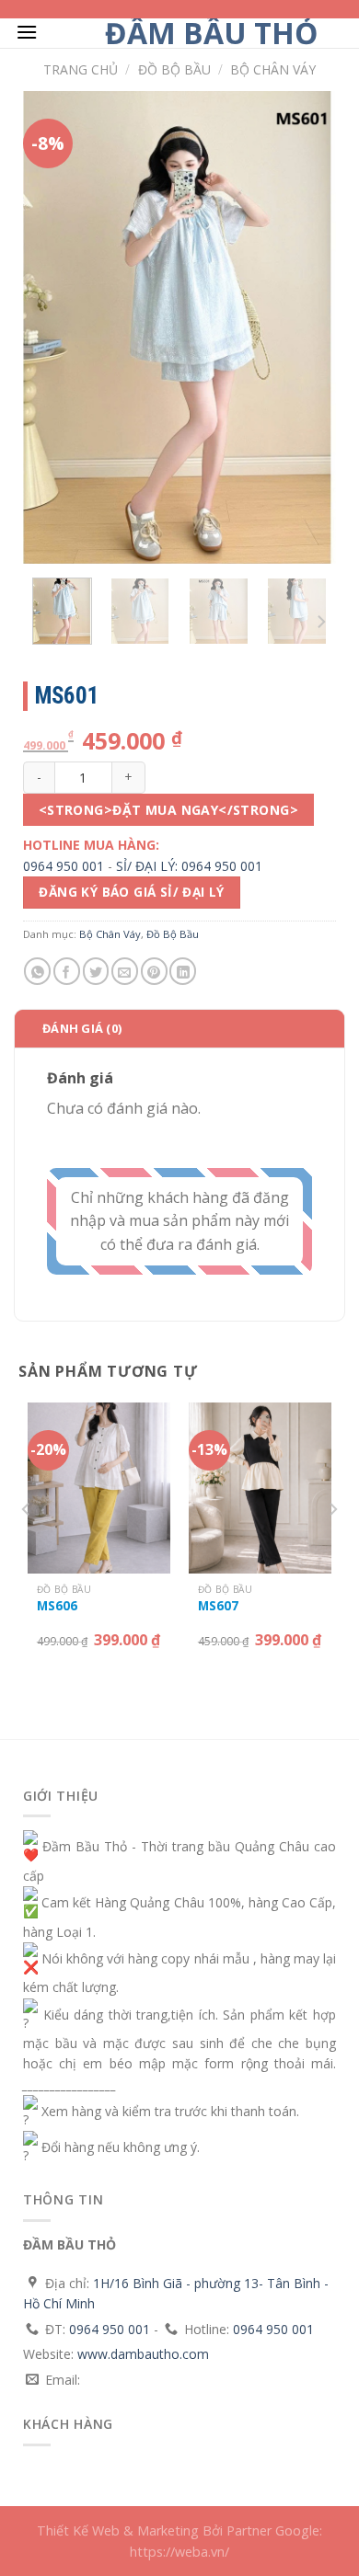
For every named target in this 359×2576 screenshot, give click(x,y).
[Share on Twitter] (96, 971)
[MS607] (260, 1488)
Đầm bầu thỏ (211, 33)
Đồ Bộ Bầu (174, 69)
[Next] (307, 328)
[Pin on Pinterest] (154, 971)
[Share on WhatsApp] (37, 971)
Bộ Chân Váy (273, 69)
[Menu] (27, 32)
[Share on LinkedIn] (183, 971)
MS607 (218, 1606)
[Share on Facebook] (67, 971)
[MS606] (99, 1488)
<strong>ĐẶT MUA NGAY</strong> (168, 810)
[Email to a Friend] (125, 971)
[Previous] (52, 328)
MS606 (57, 1606)
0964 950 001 (64, 866)
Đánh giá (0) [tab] (82, 1028)
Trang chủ (81, 69)
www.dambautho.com (143, 2354)
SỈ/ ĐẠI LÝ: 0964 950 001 (189, 866)
